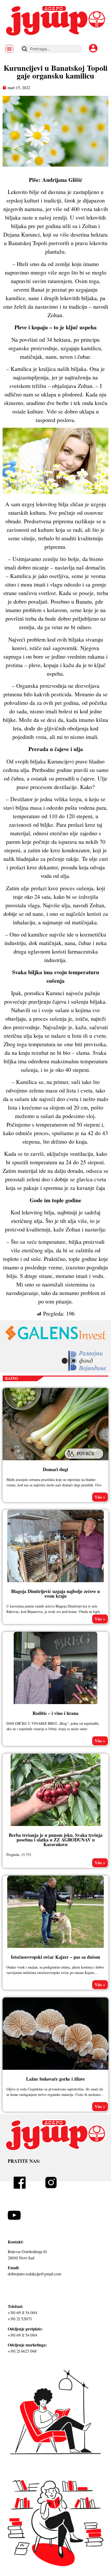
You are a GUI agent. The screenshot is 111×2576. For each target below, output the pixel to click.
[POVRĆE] (85, 1460)
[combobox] (51, 49)
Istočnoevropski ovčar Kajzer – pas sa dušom (55, 1957)
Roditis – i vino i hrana (55, 1713)
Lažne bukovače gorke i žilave (55, 2079)
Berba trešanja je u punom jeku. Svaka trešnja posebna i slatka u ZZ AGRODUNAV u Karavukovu (56, 1840)
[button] (9, 49)
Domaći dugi (55, 1469)
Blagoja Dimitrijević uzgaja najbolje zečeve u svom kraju (55, 1594)
